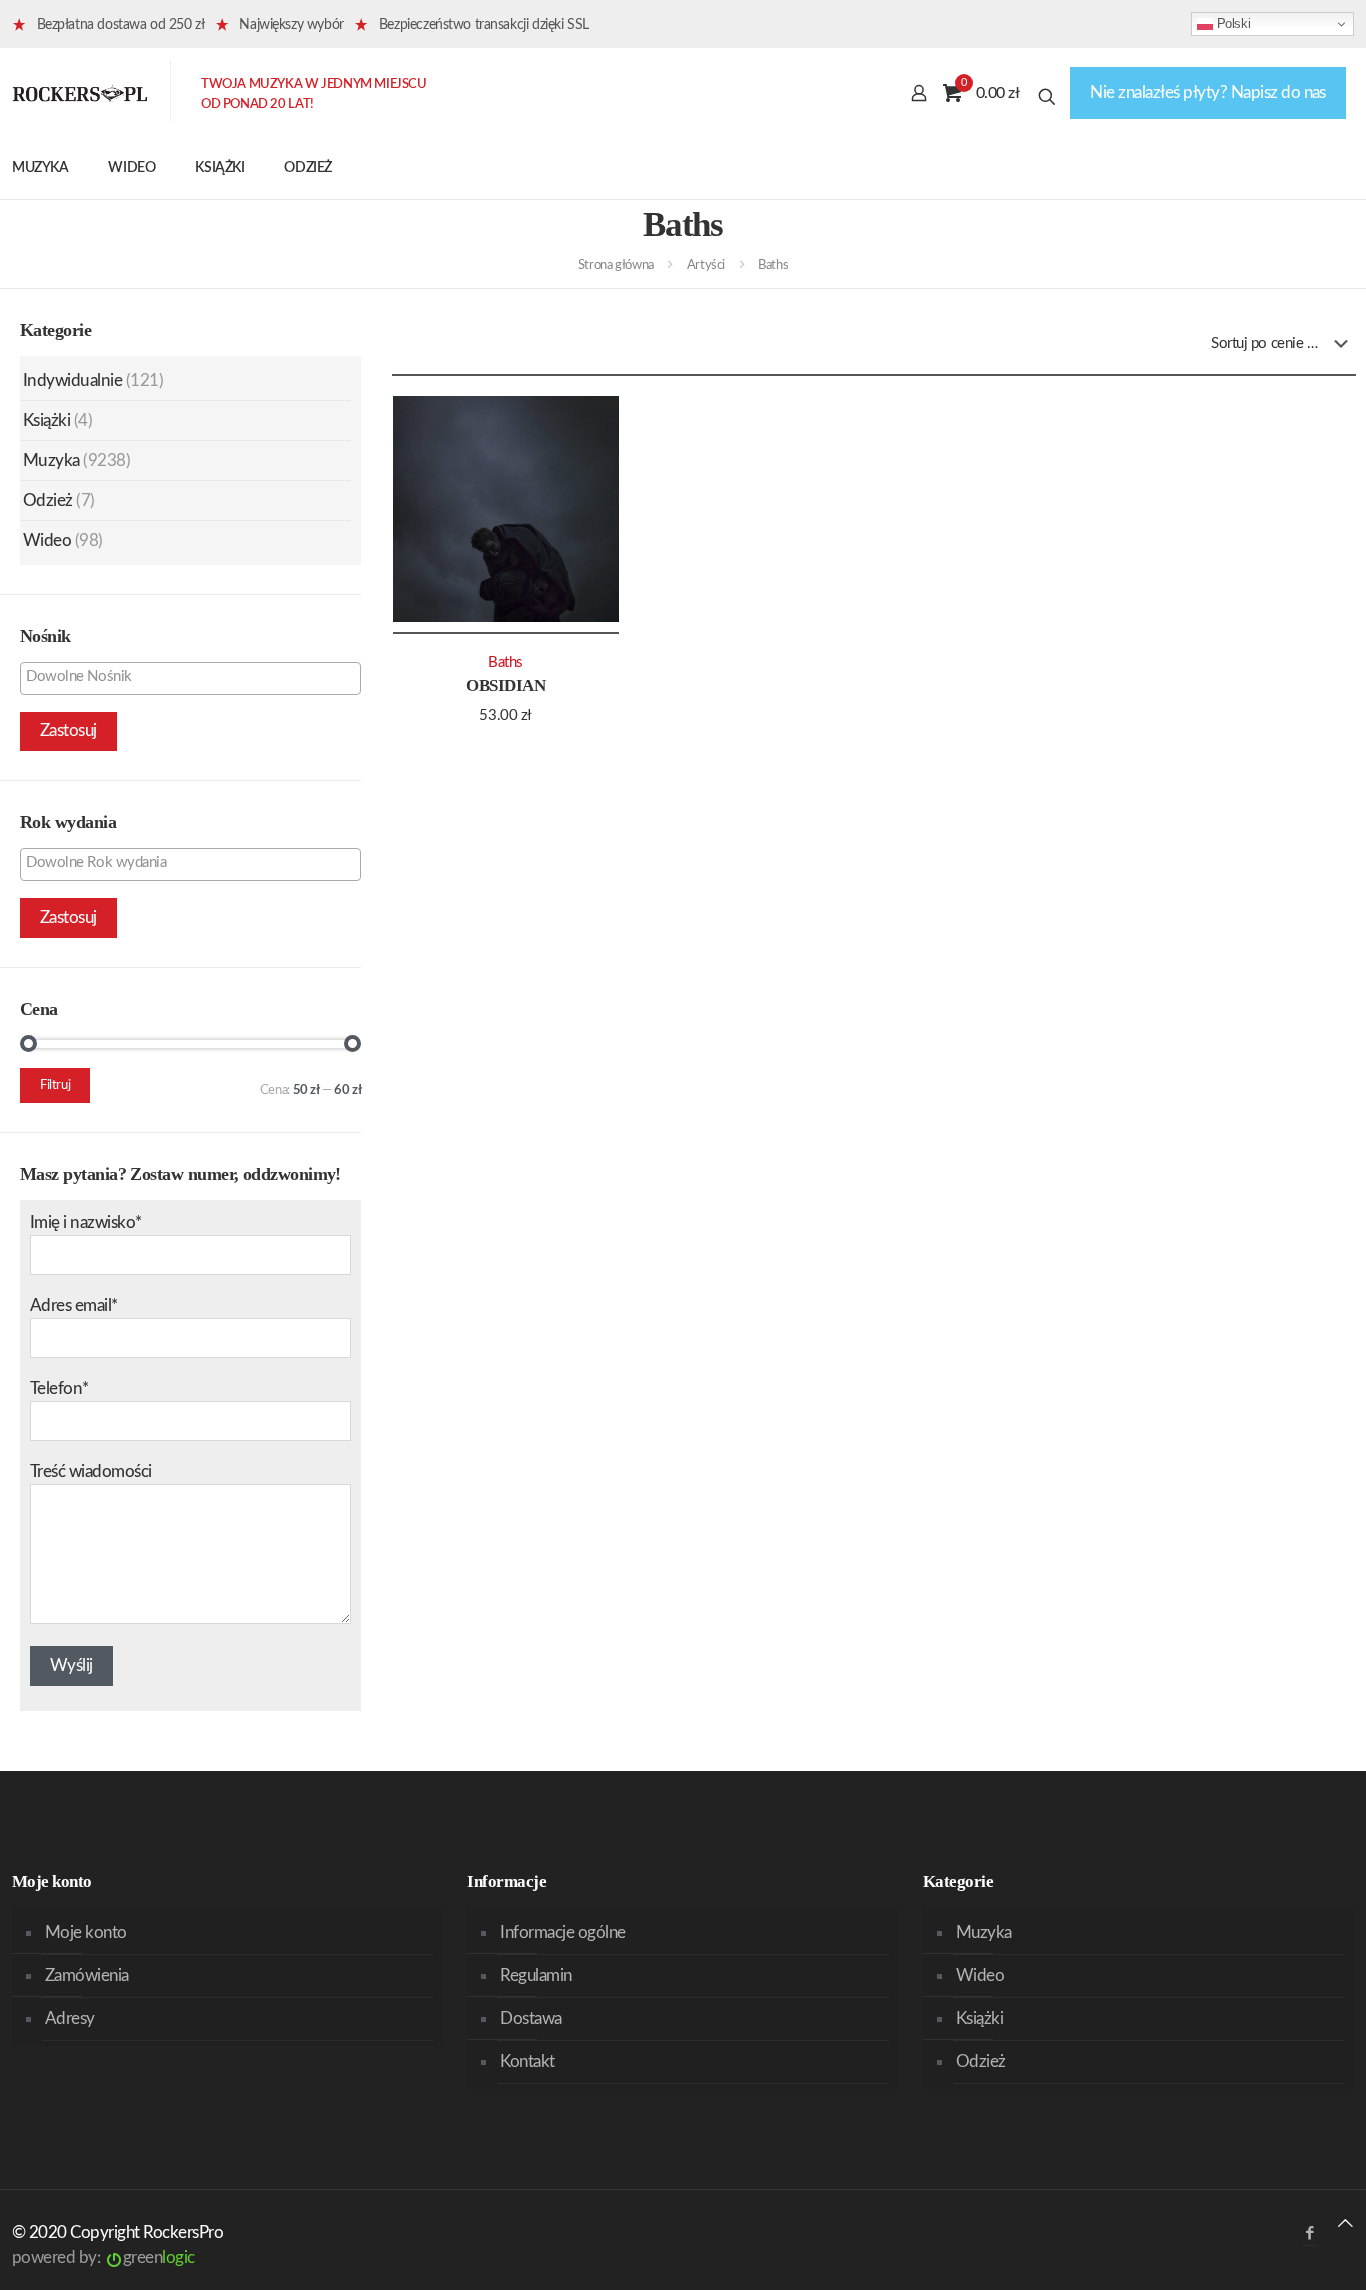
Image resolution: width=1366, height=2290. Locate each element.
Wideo (47, 540)
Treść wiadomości (91, 1471)
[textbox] (195, 677)
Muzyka (51, 460)
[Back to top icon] (1345, 2223)
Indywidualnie (72, 380)
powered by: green (103, 2257)
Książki (46, 420)
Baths (505, 662)
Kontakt (527, 2061)
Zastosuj (68, 730)
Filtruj (55, 1085)
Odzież (48, 500)
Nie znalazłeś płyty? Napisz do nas (1208, 92)
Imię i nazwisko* (86, 1222)
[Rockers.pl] (80, 93)
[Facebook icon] (1309, 2233)
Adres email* (74, 1305)
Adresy (70, 2018)
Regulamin (535, 1975)
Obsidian (505, 685)
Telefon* (59, 1388)
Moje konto (86, 1932)
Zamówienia (87, 1975)
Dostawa (530, 2018)
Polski (1231, 23)
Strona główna (616, 265)
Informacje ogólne (562, 1932)
